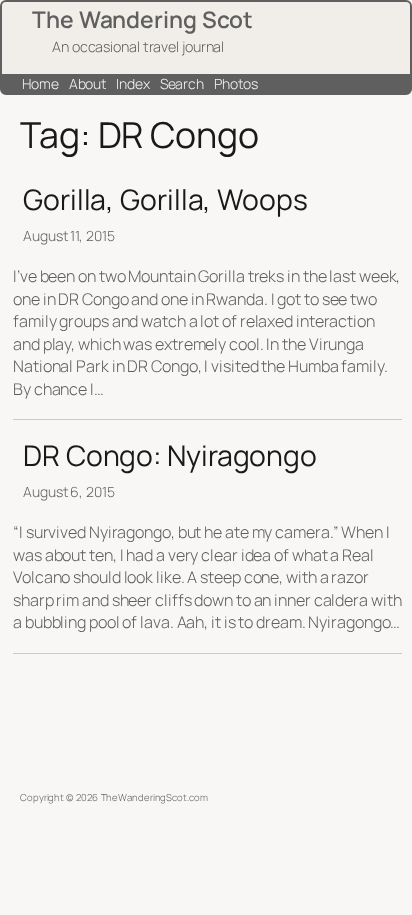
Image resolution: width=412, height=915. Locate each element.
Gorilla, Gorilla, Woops (165, 200)
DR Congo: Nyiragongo (170, 456)
